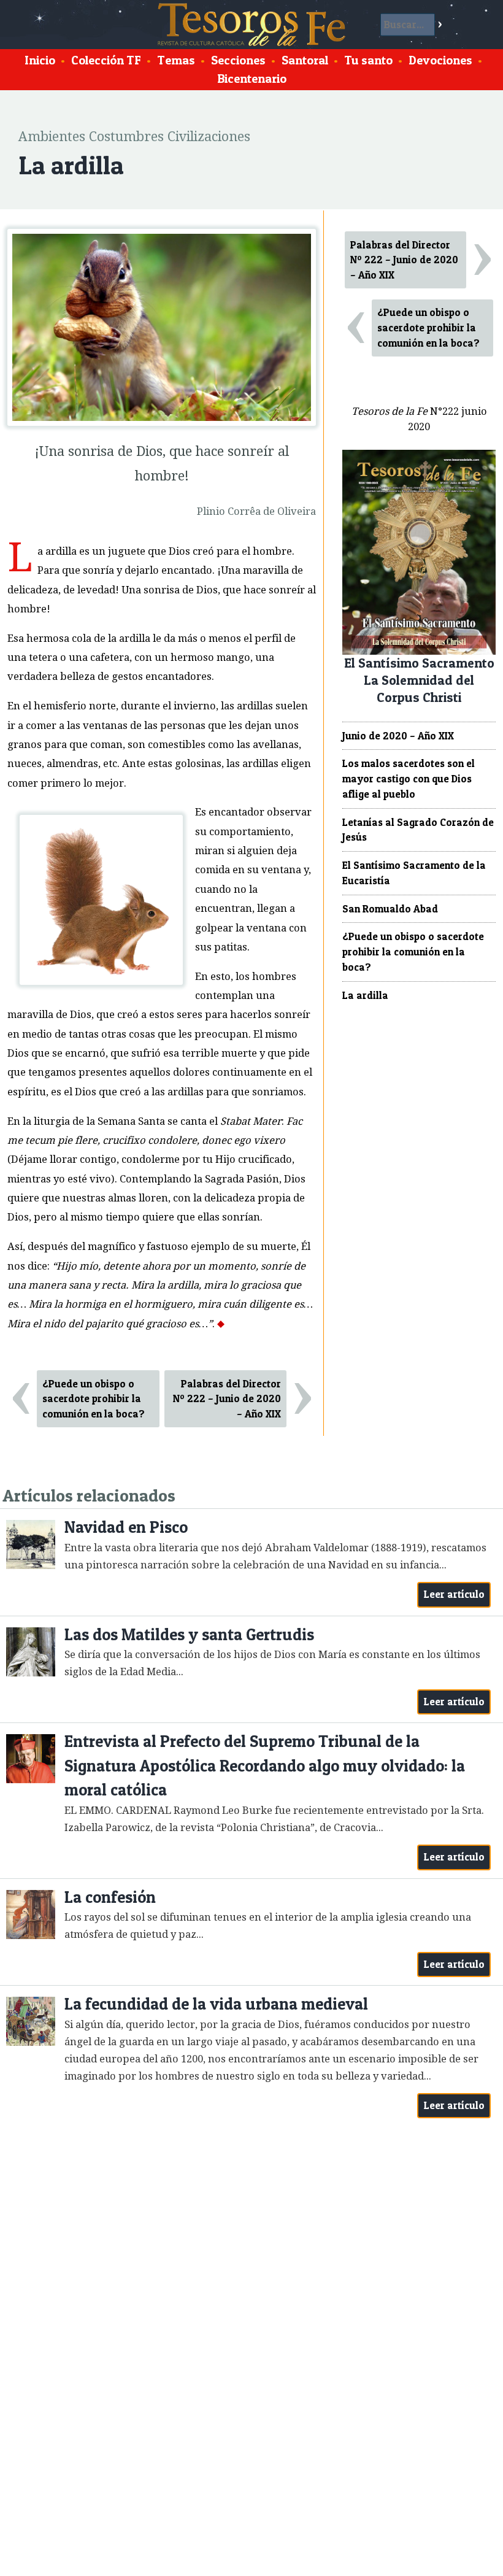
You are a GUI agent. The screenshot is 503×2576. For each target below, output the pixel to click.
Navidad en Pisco (126, 1527)
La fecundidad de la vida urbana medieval (216, 2004)
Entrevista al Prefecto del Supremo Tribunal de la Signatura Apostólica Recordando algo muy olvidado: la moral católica (265, 1765)
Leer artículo (454, 1594)
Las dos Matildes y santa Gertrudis (189, 1634)
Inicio (40, 60)
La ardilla (365, 995)
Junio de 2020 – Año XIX (398, 736)
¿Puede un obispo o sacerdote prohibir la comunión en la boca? (94, 1399)
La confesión (110, 1897)
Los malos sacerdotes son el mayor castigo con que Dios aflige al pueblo (409, 779)
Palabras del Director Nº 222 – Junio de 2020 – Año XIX (227, 1399)
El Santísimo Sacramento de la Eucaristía (414, 873)
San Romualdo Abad (390, 909)
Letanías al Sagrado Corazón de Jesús (418, 830)
